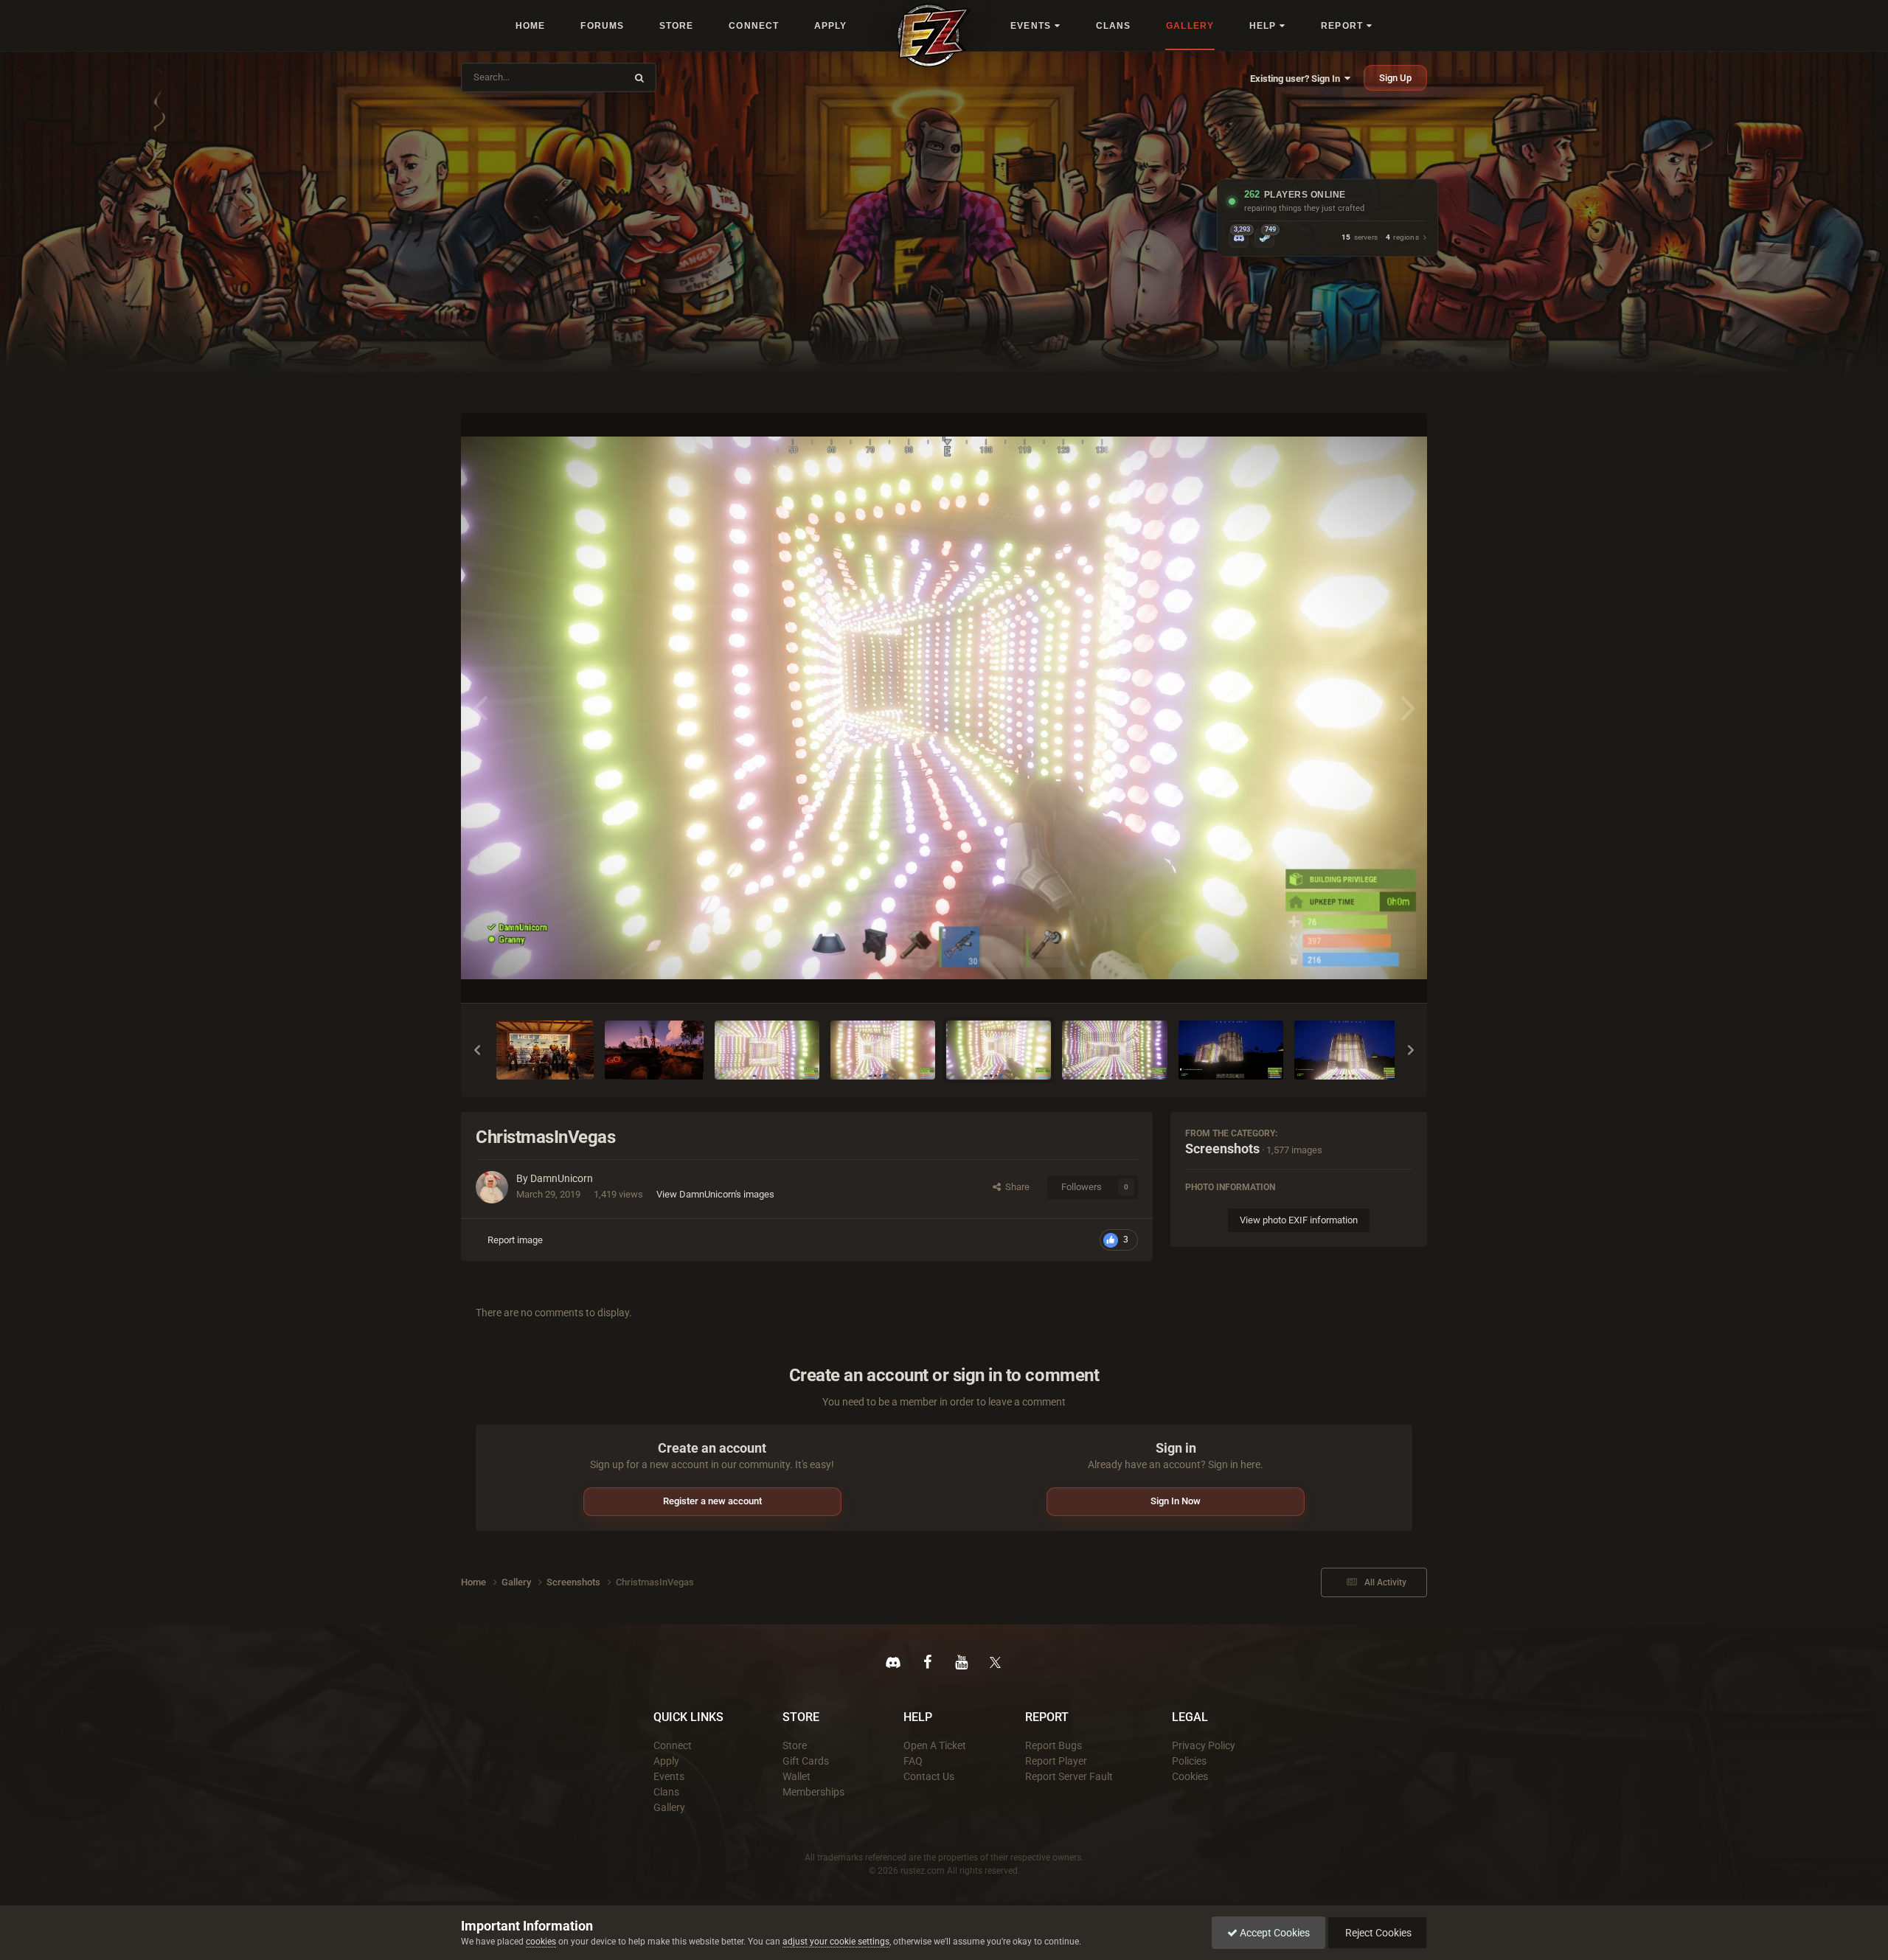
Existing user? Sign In (1297, 79)
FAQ (913, 1761)
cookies (541, 1942)
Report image (515, 1240)
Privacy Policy (1204, 1745)
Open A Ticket (935, 1745)
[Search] (639, 77)
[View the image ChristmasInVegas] (767, 1050)
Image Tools (1368, 976)
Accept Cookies (1274, 1933)
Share (1015, 1187)
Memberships (813, 1792)
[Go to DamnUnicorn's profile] (492, 1187)
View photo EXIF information (1299, 1220)
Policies (1189, 1761)
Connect (673, 1745)
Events (669, 1776)
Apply (666, 1761)
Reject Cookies (1377, 1933)
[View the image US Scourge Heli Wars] (545, 1050)
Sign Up (1395, 78)
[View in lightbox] (944, 708)
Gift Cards (806, 1761)
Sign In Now (1176, 1501)
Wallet (796, 1776)
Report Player (1056, 1761)
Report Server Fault (1069, 1776)
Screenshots (1222, 1148)
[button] (477, 1050)
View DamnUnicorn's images (715, 1194)
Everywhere (591, 77)
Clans (666, 1792)
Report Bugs (1054, 1745)
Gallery (669, 1807)
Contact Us (929, 1776)
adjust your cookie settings (836, 1942)
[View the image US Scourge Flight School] (654, 1050)
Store (795, 1745)
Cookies (1190, 1776)
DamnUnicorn (562, 1178)
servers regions (1380, 238)
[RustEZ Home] (934, 35)
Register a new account (712, 1501)
